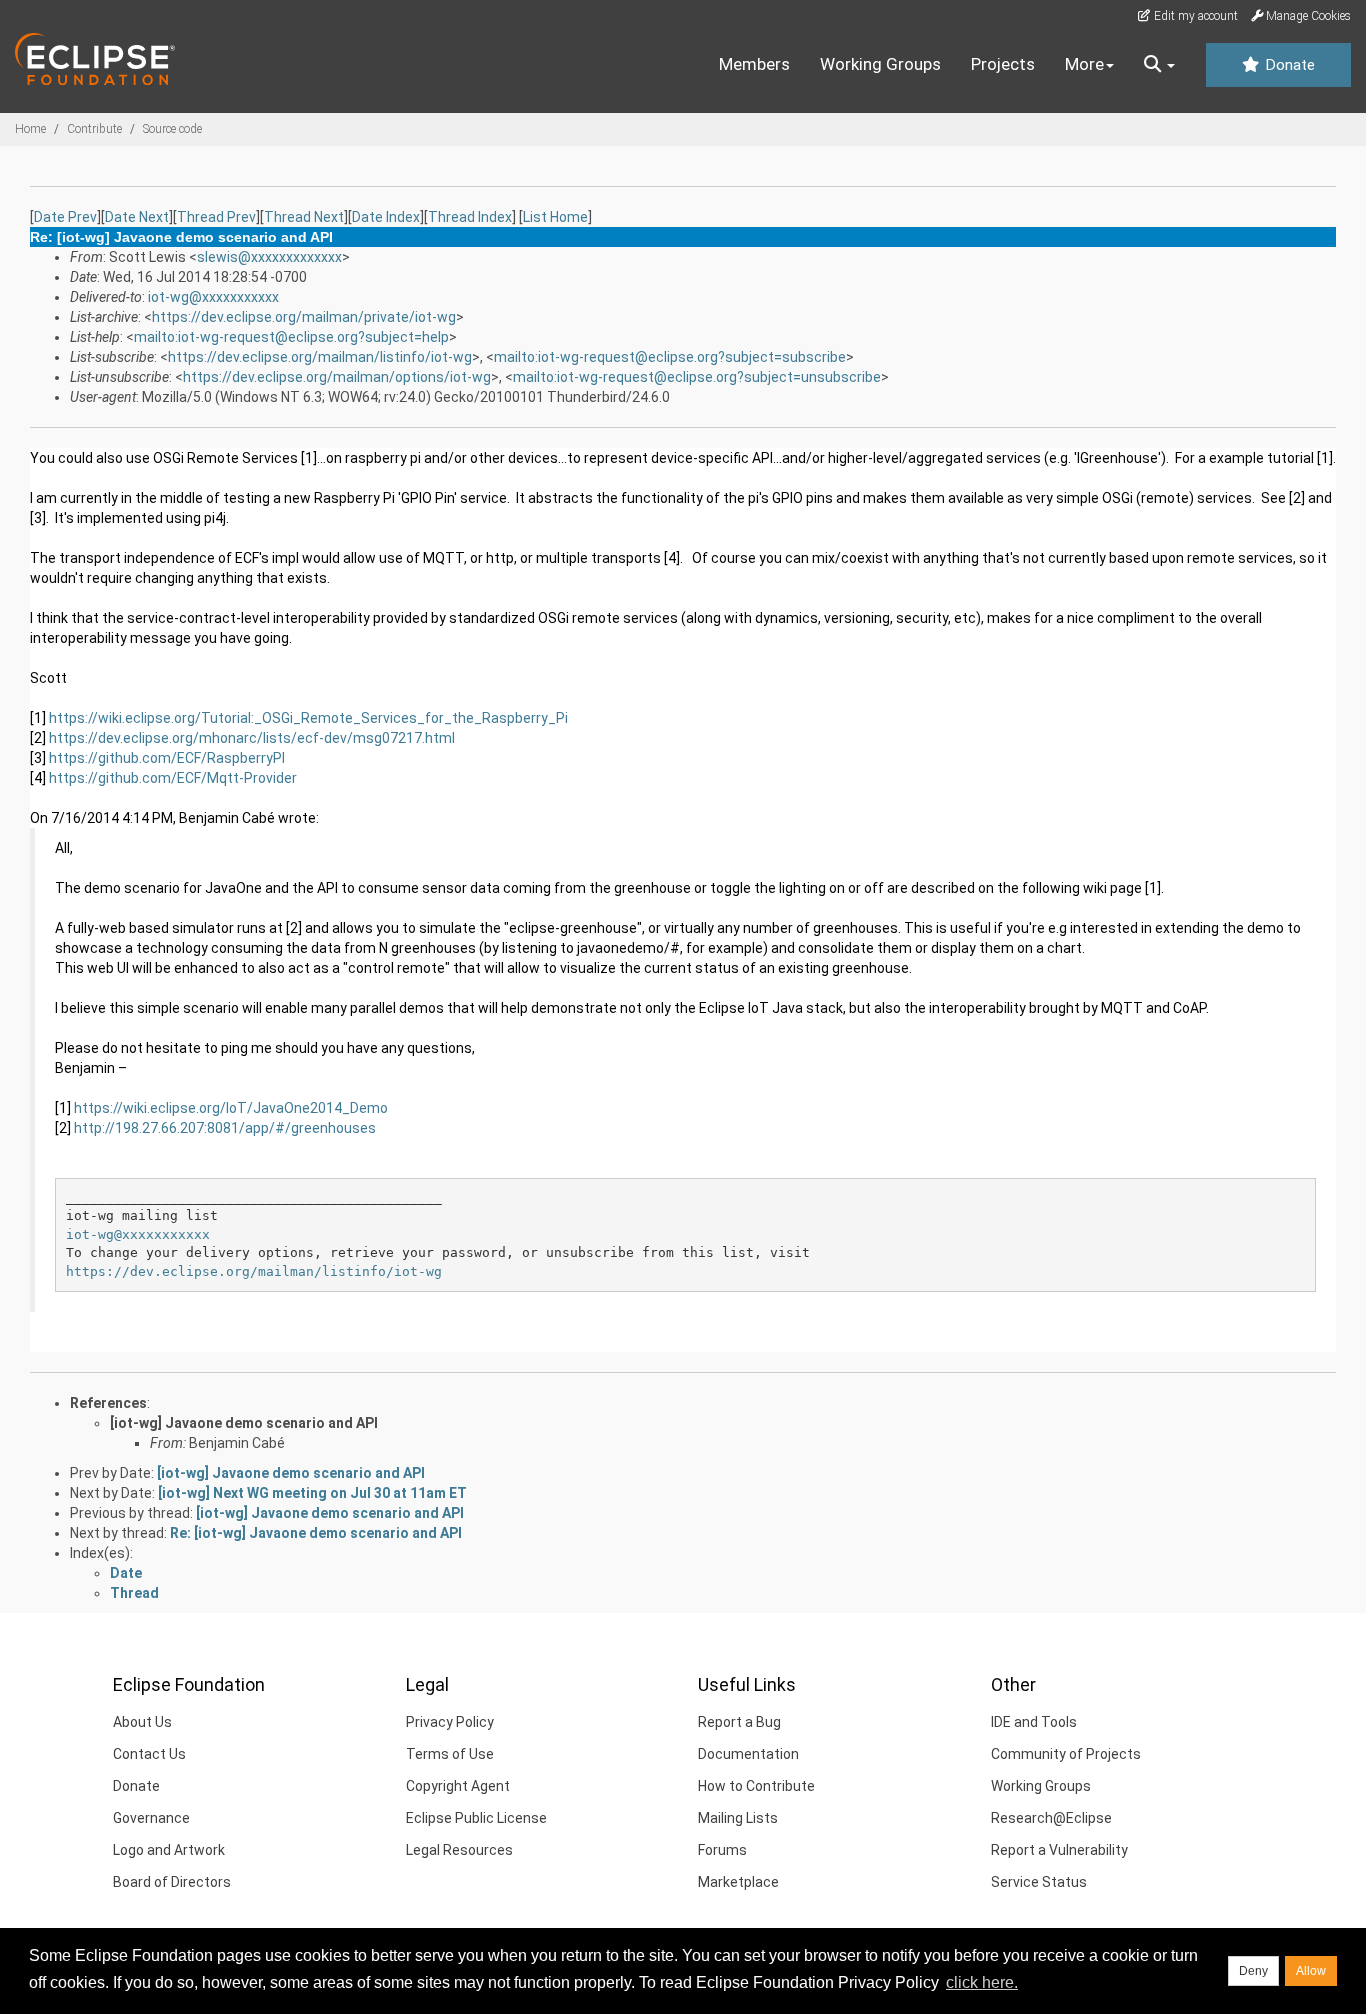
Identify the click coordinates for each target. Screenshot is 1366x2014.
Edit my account (1194, 16)
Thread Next (304, 217)
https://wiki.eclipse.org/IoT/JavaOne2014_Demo (231, 1108)
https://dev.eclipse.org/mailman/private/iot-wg (304, 317)
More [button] (1084, 64)
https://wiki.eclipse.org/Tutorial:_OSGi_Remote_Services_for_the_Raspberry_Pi (308, 718)
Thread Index (470, 217)
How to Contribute (756, 1786)
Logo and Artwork (169, 1850)
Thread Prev (216, 217)
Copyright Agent (458, 1786)
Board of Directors (172, 1882)
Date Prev (65, 217)
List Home (555, 217)
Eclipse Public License (476, 1818)
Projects (1003, 64)
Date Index (386, 217)
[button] (1159, 65)
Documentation (748, 1754)
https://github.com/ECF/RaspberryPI (167, 758)
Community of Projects (1066, 1754)
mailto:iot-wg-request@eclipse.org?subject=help (291, 337)
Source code (172, 129)
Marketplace (738, 1882)
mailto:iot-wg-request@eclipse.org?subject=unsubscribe (697, 377)
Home (30, 129)
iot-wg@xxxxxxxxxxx (213, 297)
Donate (1288, 65)
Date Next (137, 217)
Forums (722, 1850)
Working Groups (880, 64)
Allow (1311, 1971)
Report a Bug (739, 1722)
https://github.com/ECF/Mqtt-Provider (173, 778)
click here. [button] (982, 1982)
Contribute (94, 129)
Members (754, 64)
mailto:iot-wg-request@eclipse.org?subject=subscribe (670, 357)
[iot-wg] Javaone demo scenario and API (244, 1423)
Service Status (1039, 1882)
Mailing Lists (738, 1818)
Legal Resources (459, 1850)
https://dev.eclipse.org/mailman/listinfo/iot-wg (320, 357)
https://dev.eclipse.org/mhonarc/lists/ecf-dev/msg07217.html (252, 738)
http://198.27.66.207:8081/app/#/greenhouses (225, 1128)
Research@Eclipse (1051, 1818)
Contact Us (149, 1754)
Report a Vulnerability (1059, 1850)
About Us (142, 1722)
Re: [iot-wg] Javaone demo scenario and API (316, 1533)
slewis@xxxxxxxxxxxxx (269, 257)
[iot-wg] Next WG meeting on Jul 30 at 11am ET (312, 1493)
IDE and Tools (1034, 1722)
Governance (151, 1818)
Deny (1253, 1971)
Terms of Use (450, 1754)
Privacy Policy (450, 1722)
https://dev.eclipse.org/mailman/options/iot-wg (337, 377)
